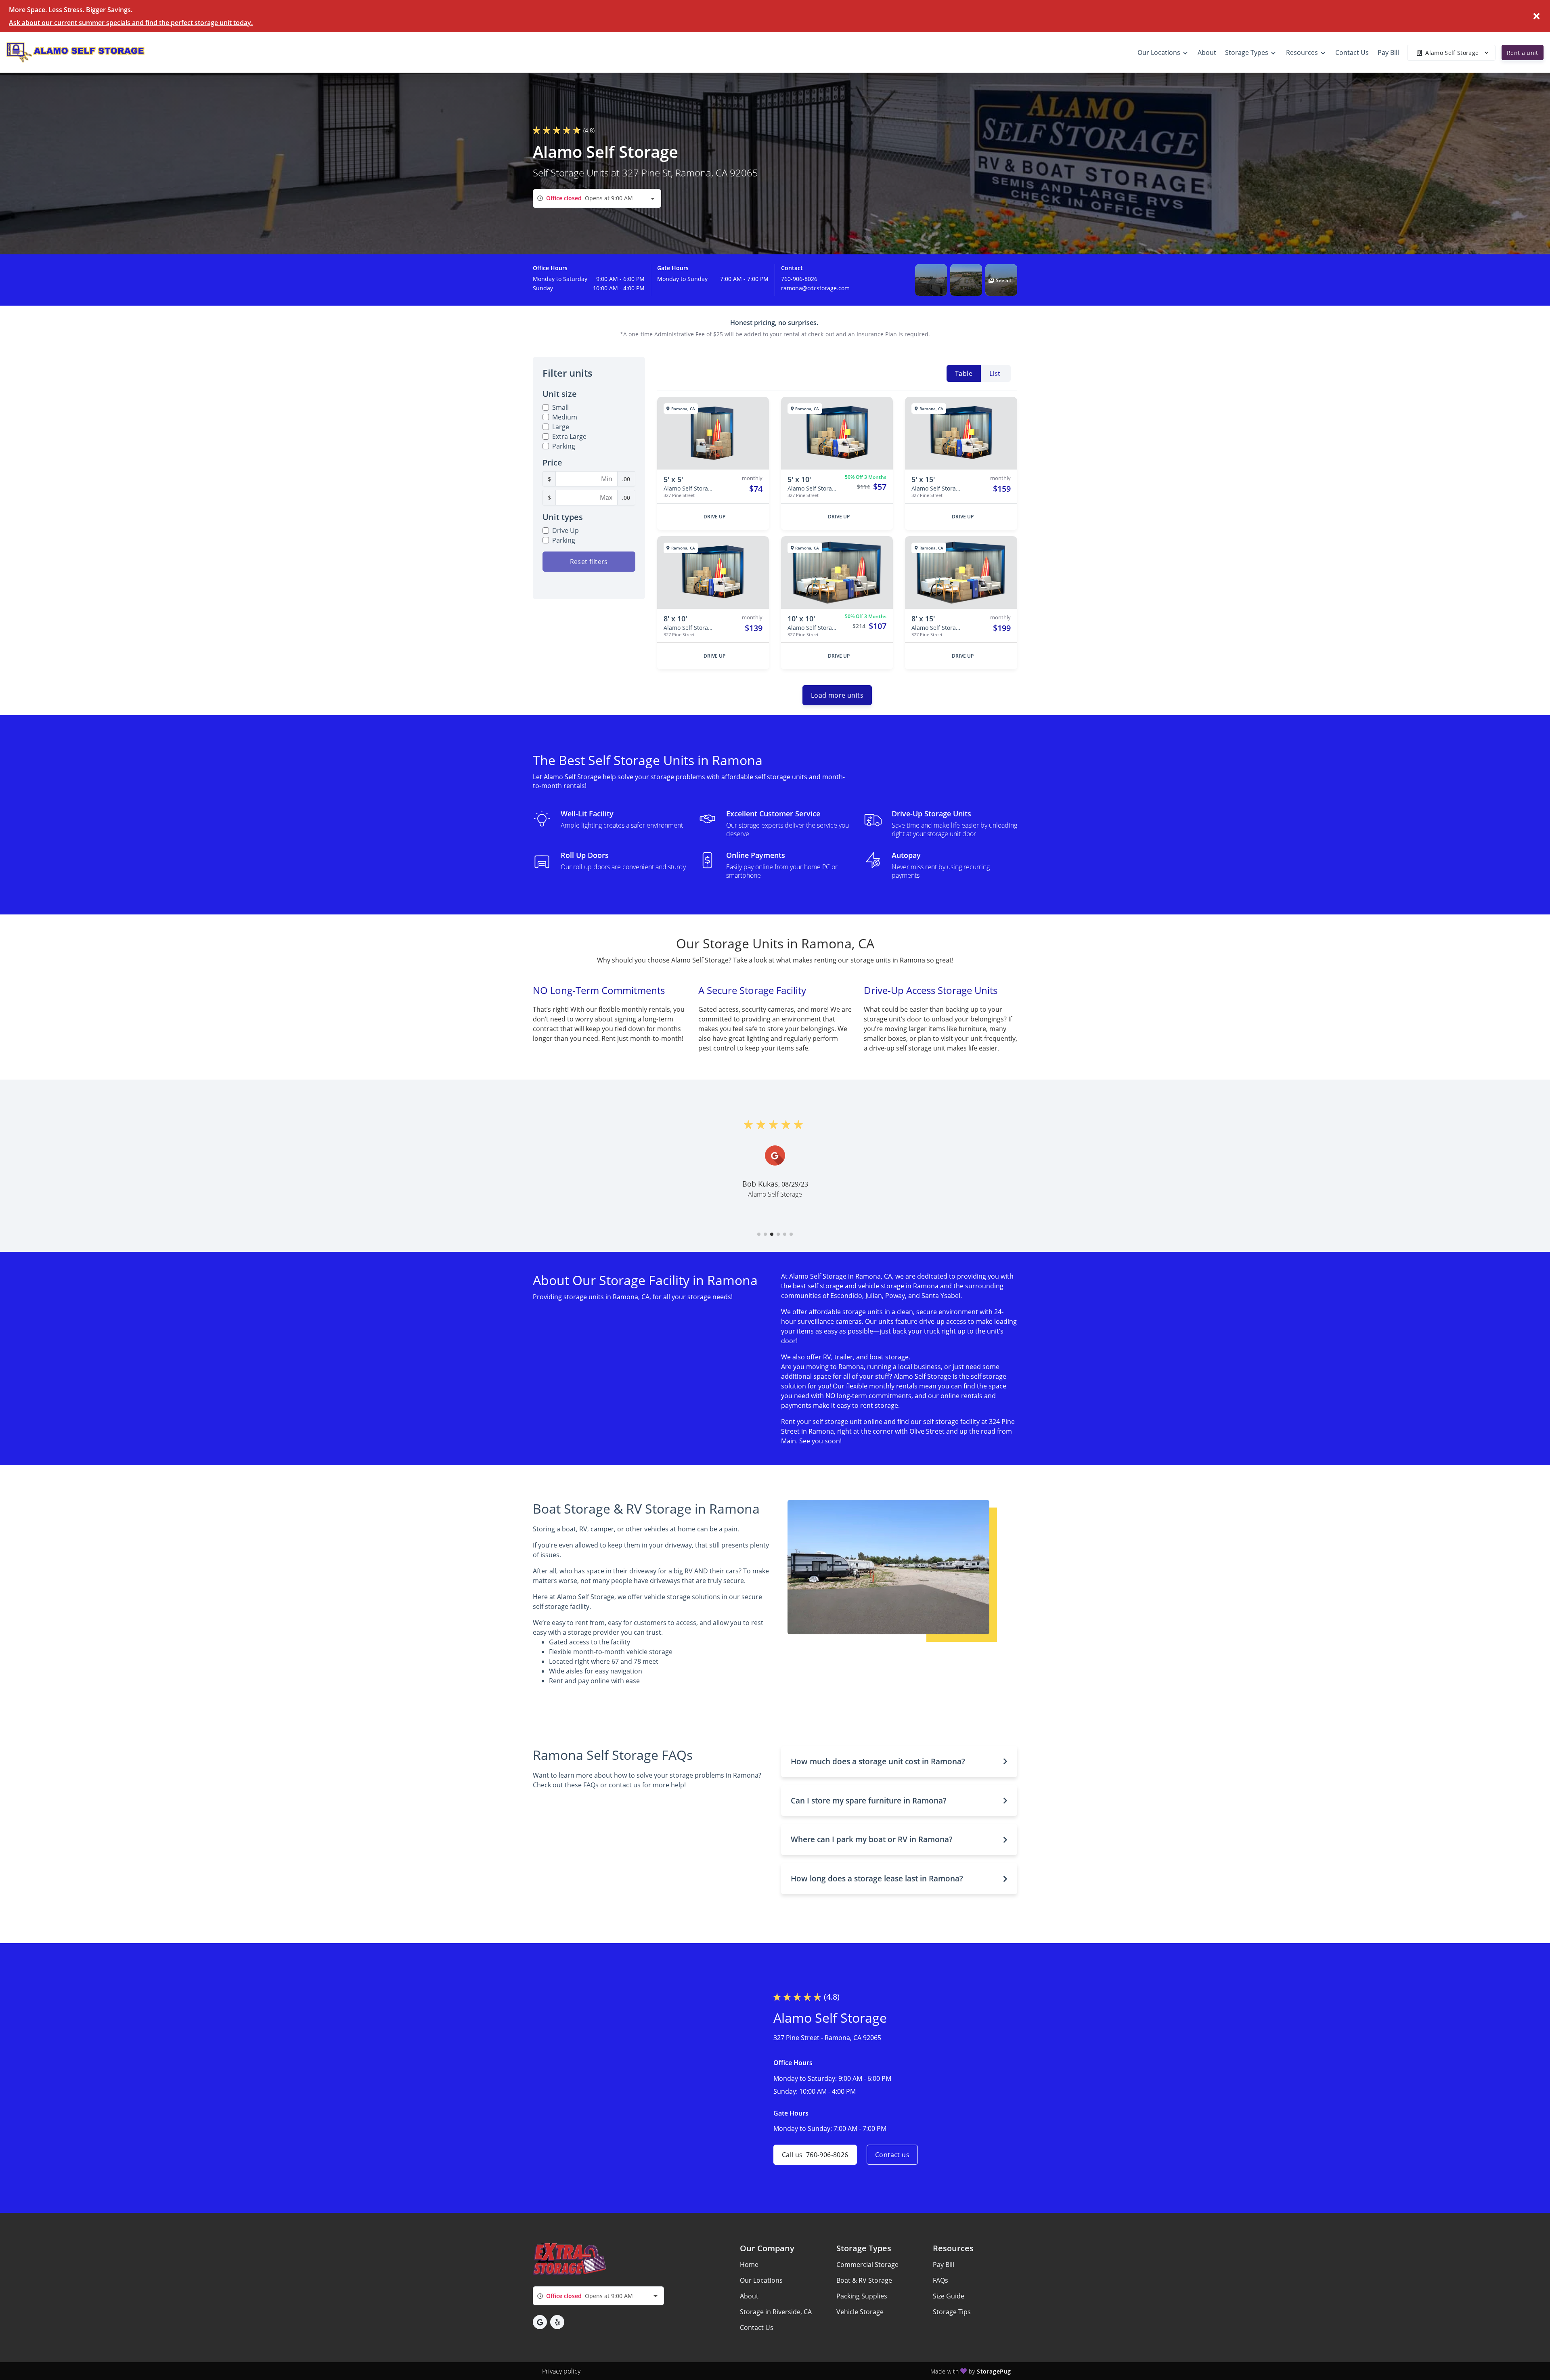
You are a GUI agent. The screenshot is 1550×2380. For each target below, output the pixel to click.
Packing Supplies (862, 2296)
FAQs (940, 2280)
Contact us (892, 2155)
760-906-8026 (799, 279)
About (749, 2296)
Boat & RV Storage (864, 2280)
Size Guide (949, 2296)
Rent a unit (1523, 53)
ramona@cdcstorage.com (815, 288)
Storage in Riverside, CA (776, 2312)
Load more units (837, 695)
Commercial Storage (867, 2265)
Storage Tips (952, 2312)
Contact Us (757, 2328)
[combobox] (597, 198)
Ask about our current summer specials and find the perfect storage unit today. (131, 23)
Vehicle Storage (860, 2312)
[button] (931, 280)
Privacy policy (561, 2371)
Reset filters (589, 562)
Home (749, 2265)
